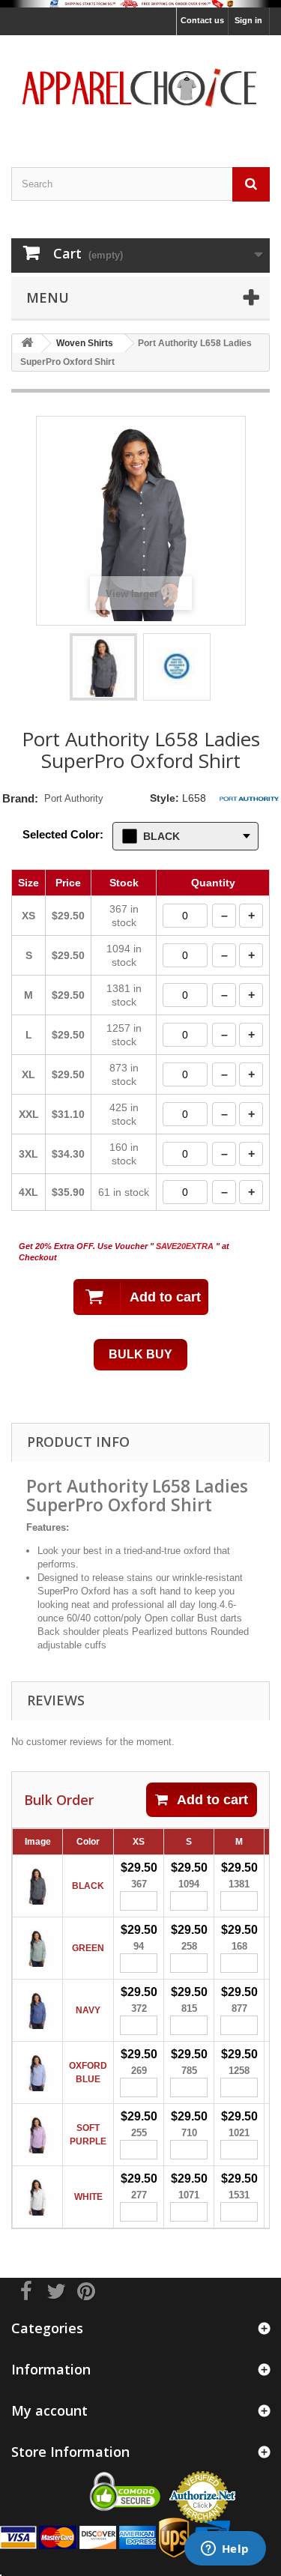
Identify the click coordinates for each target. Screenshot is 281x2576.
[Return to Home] (27, 344)
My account (49, 2410)
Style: (164, 798)
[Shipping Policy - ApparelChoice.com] (140, 4)
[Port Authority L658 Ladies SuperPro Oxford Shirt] (103, 667)
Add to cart (212, 1800)
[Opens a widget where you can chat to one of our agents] (225, 2550)
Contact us (202, 20)
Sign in (248, 20)
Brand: (20, 798)
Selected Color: (63, 834)
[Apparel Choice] (140, 88)
